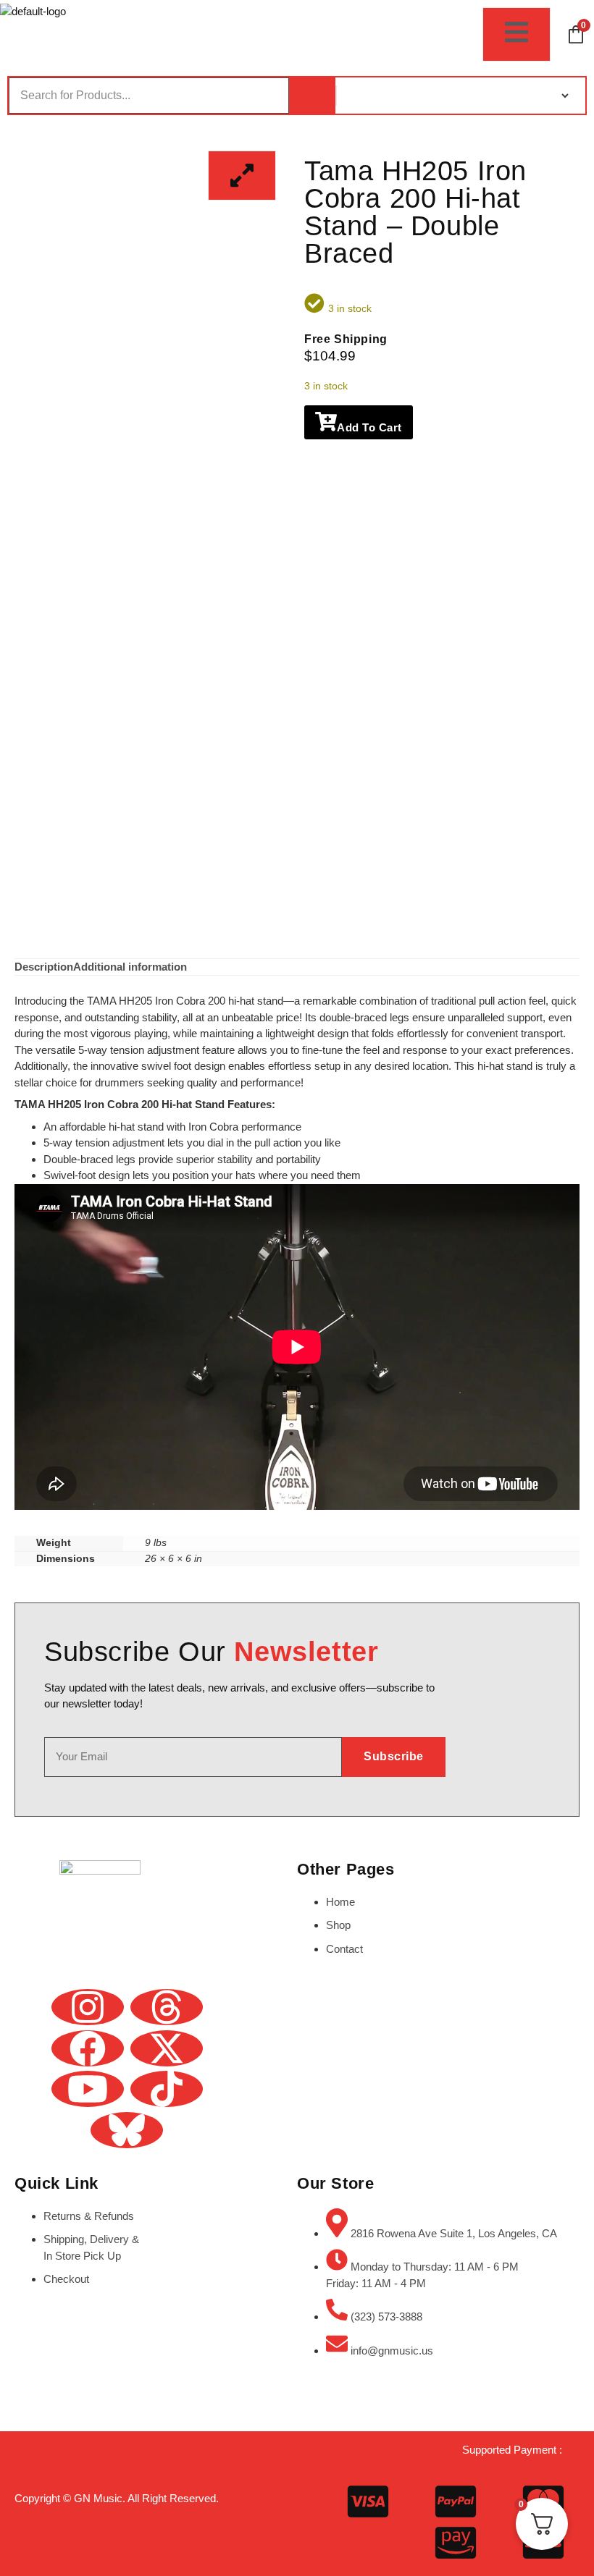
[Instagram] (88, 2007)
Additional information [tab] (130, 967)
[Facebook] (88, 2048)
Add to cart (369, 427)
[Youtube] (88, 2089)
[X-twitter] (167, 2048)
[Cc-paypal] (456, 2501)
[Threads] (167, 2007)
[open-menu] (516, 34)
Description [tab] (44, 967)
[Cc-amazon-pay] (456, 2543)
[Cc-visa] (368, 2501)
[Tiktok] (167, 2089)
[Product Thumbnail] (242, 176)
